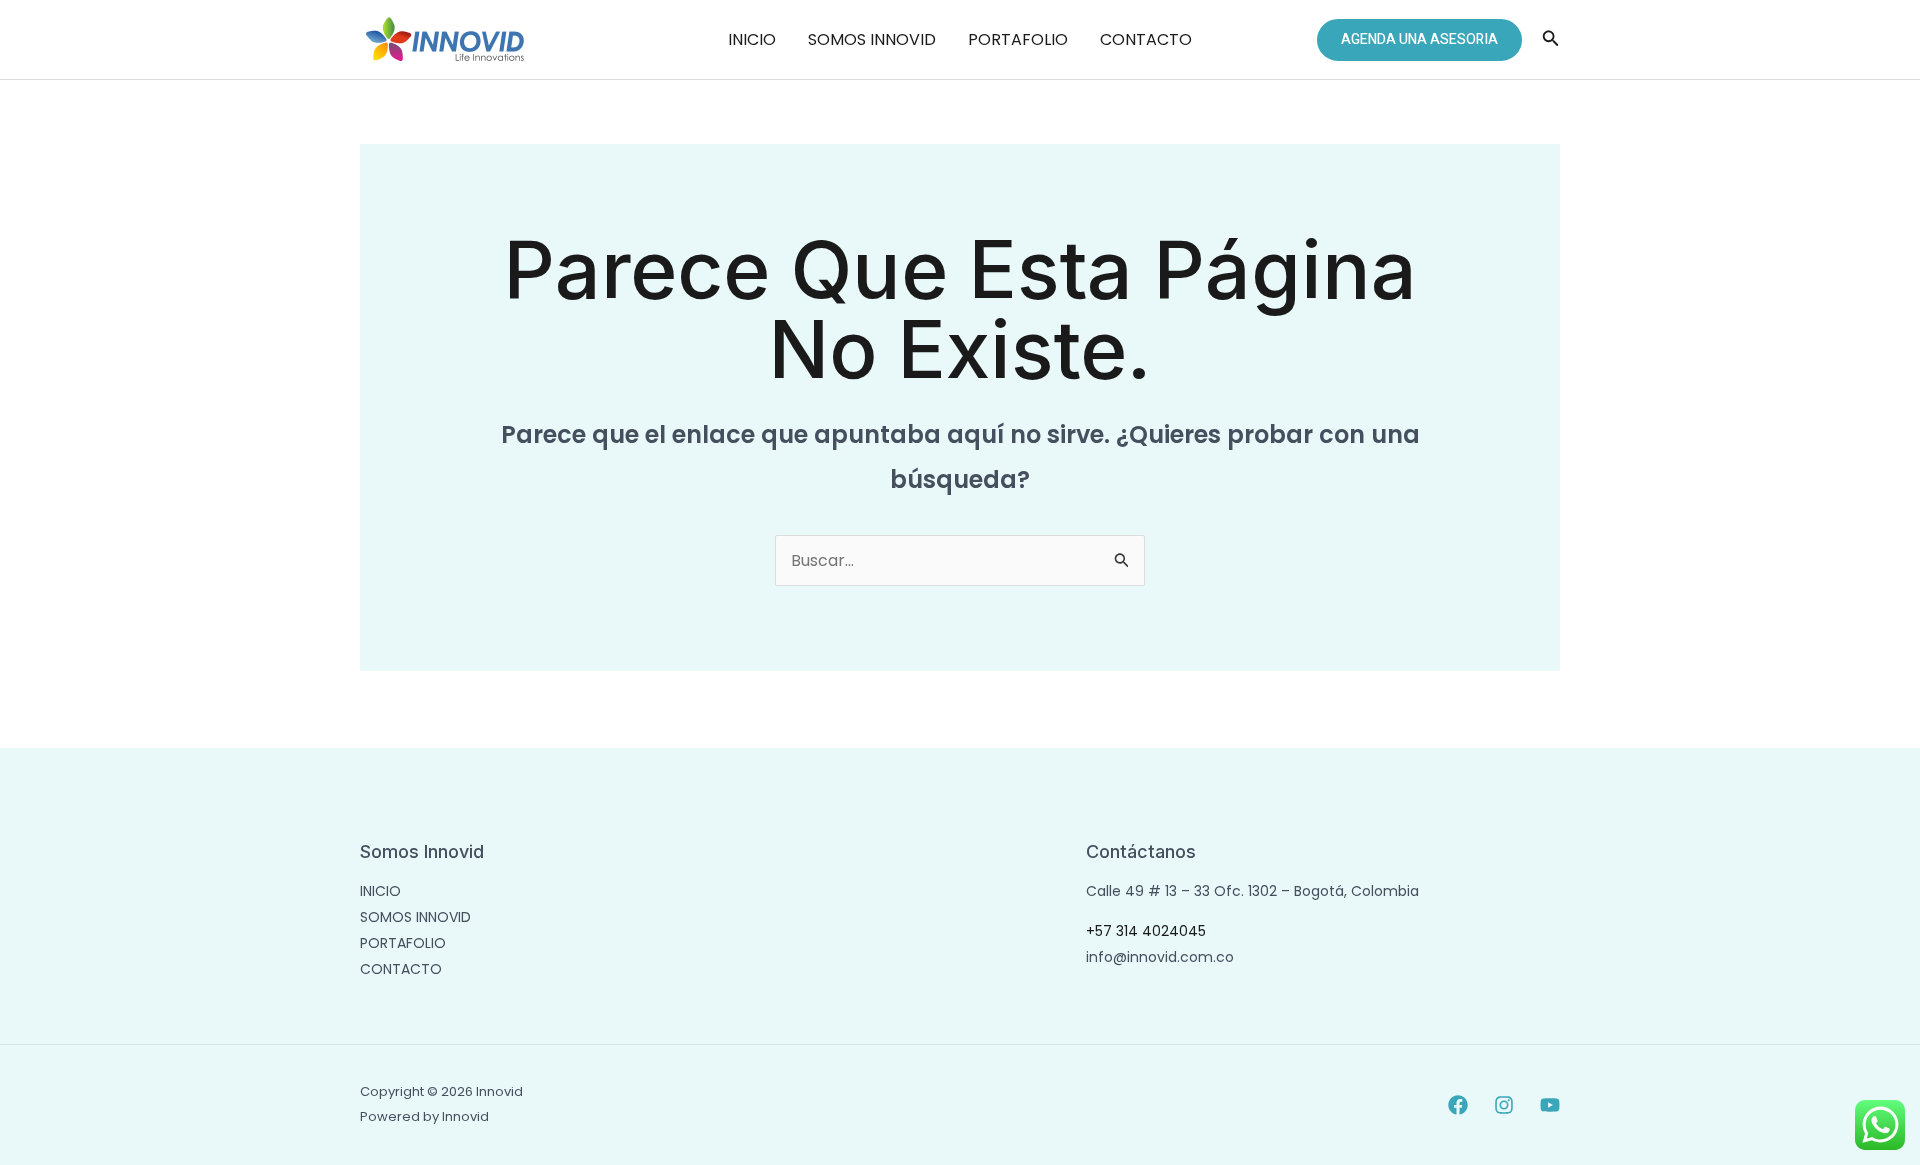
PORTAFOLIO (1018, 39)
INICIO (752, 39)
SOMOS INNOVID (872, 39)
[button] (1419, 40)
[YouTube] (1550, 1105)
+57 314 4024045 (1146, 931)
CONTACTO (1146, 39)
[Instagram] (1504, 1105)
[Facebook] (1458, 1105)
